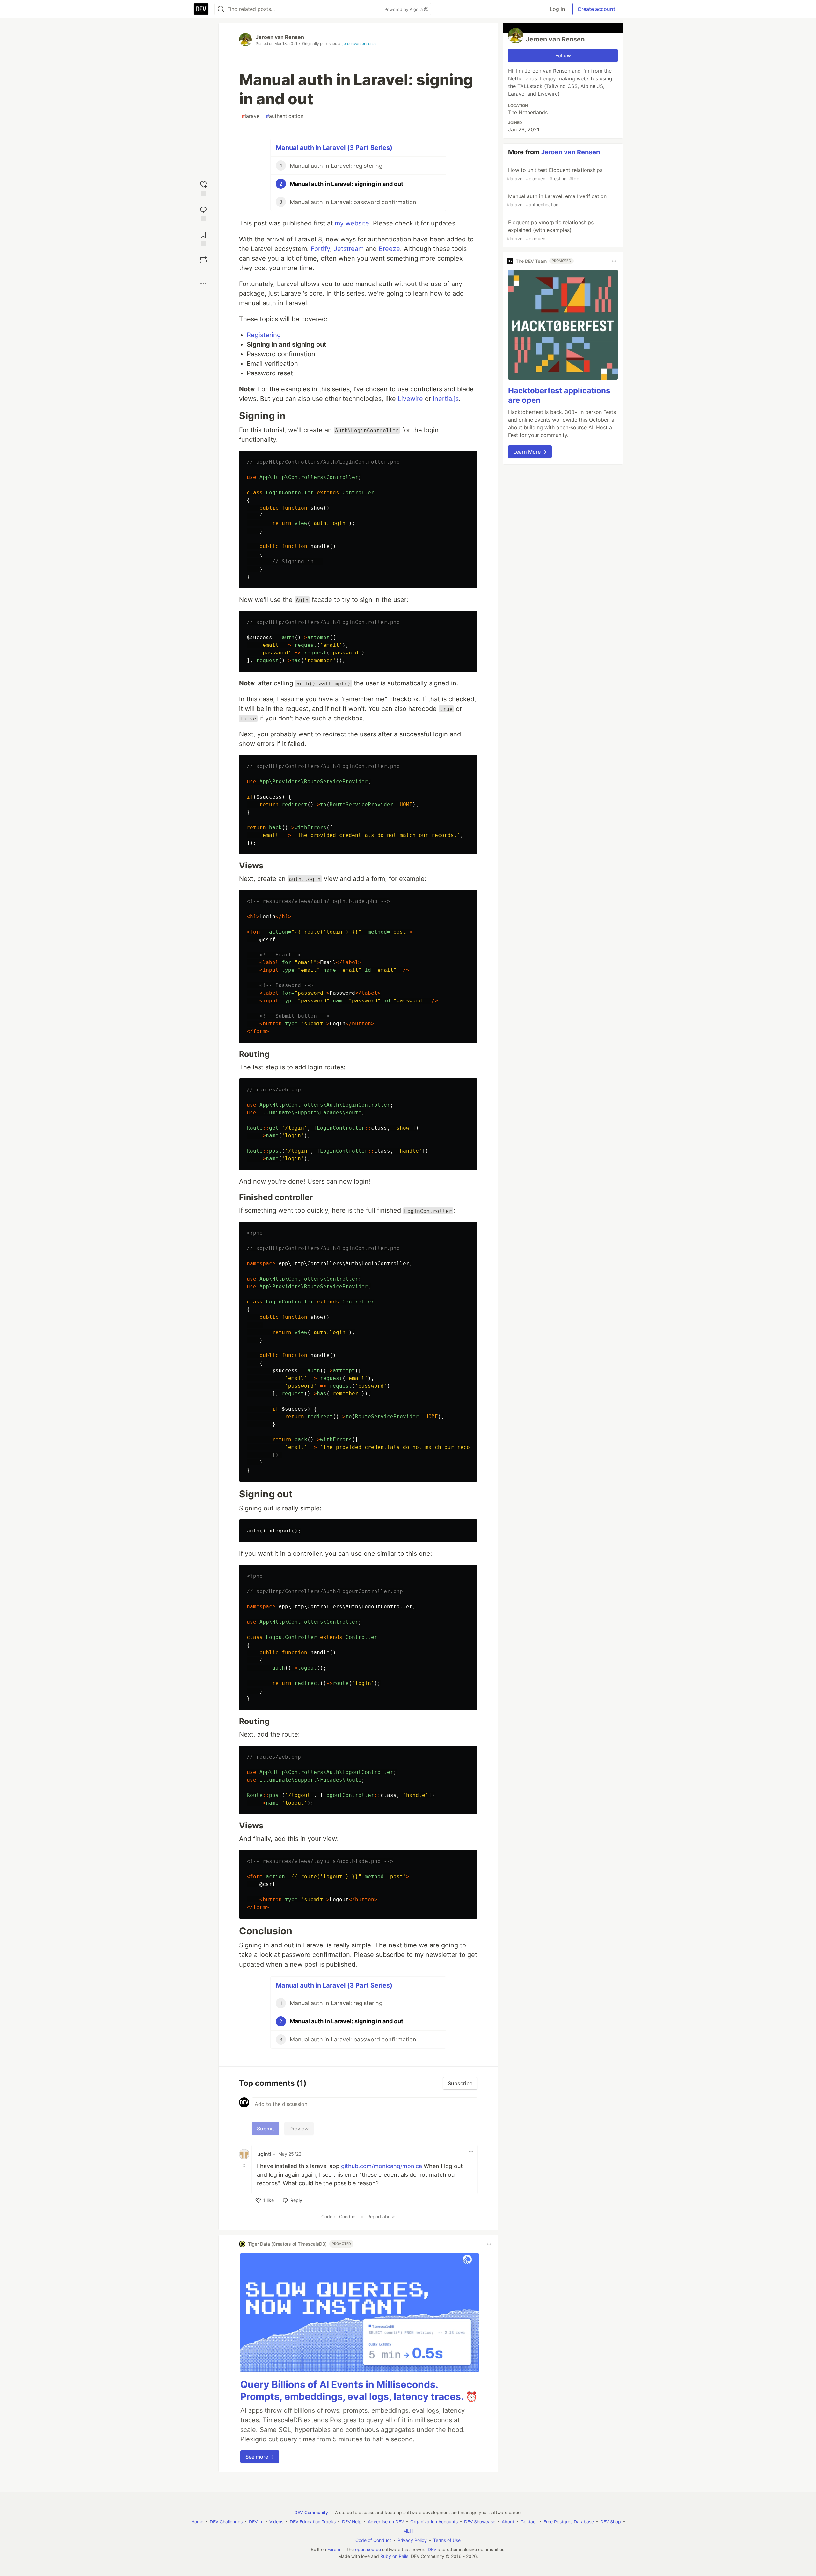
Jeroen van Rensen (280, 37)
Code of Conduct (339, 2216)
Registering (264, 335)
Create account (596, 9)
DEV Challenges (226, 2522)
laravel (251, 116)
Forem (334, 2549)
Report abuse (381, 2216)
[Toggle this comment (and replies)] (245, 2166)
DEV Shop (611, 2522)
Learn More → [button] (530, 452)
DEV (432, 2549)
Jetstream (349, 249)
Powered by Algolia (404, 9)
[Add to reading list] (203, 238)
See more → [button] (260, 2457)
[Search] (221, 9)
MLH (408, 2531)
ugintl (264, 2154)
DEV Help (352, 2522)
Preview (299, 2129)
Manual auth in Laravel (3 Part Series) (334, 148)
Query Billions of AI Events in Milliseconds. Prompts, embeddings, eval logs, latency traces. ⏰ (359, 2390)
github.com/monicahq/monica (382, 2166)
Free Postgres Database (569, 2522)
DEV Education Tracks (313, 2522)
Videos (276, 2522)
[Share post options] (203, 283)
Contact (529, 2522)
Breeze (389, 249)
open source (368, 2549)
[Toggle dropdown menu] (471, 2152)
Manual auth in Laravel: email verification (557, 200)
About (508, 2522)
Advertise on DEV (386, 2522)
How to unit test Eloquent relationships (555, 174)
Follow (563, 55)
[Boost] (203, 260)
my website (352, 223)
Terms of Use (447, 2540)
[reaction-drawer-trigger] (203, 188)
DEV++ (256, 2522)
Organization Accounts (434, 2522)
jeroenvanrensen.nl (360, 44)
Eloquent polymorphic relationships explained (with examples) (550, 230)
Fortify (320, 249)
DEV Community (311, 2512)
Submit (266, 2129)
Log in (557, 9)
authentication (285, 116)
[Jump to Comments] (203, 213)
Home (197, 2522)
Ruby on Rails (394, 2556)
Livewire (410, 399)
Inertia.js (446, 399)
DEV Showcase (480, 2522)
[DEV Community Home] (201, 9)
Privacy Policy (412, 2540)
